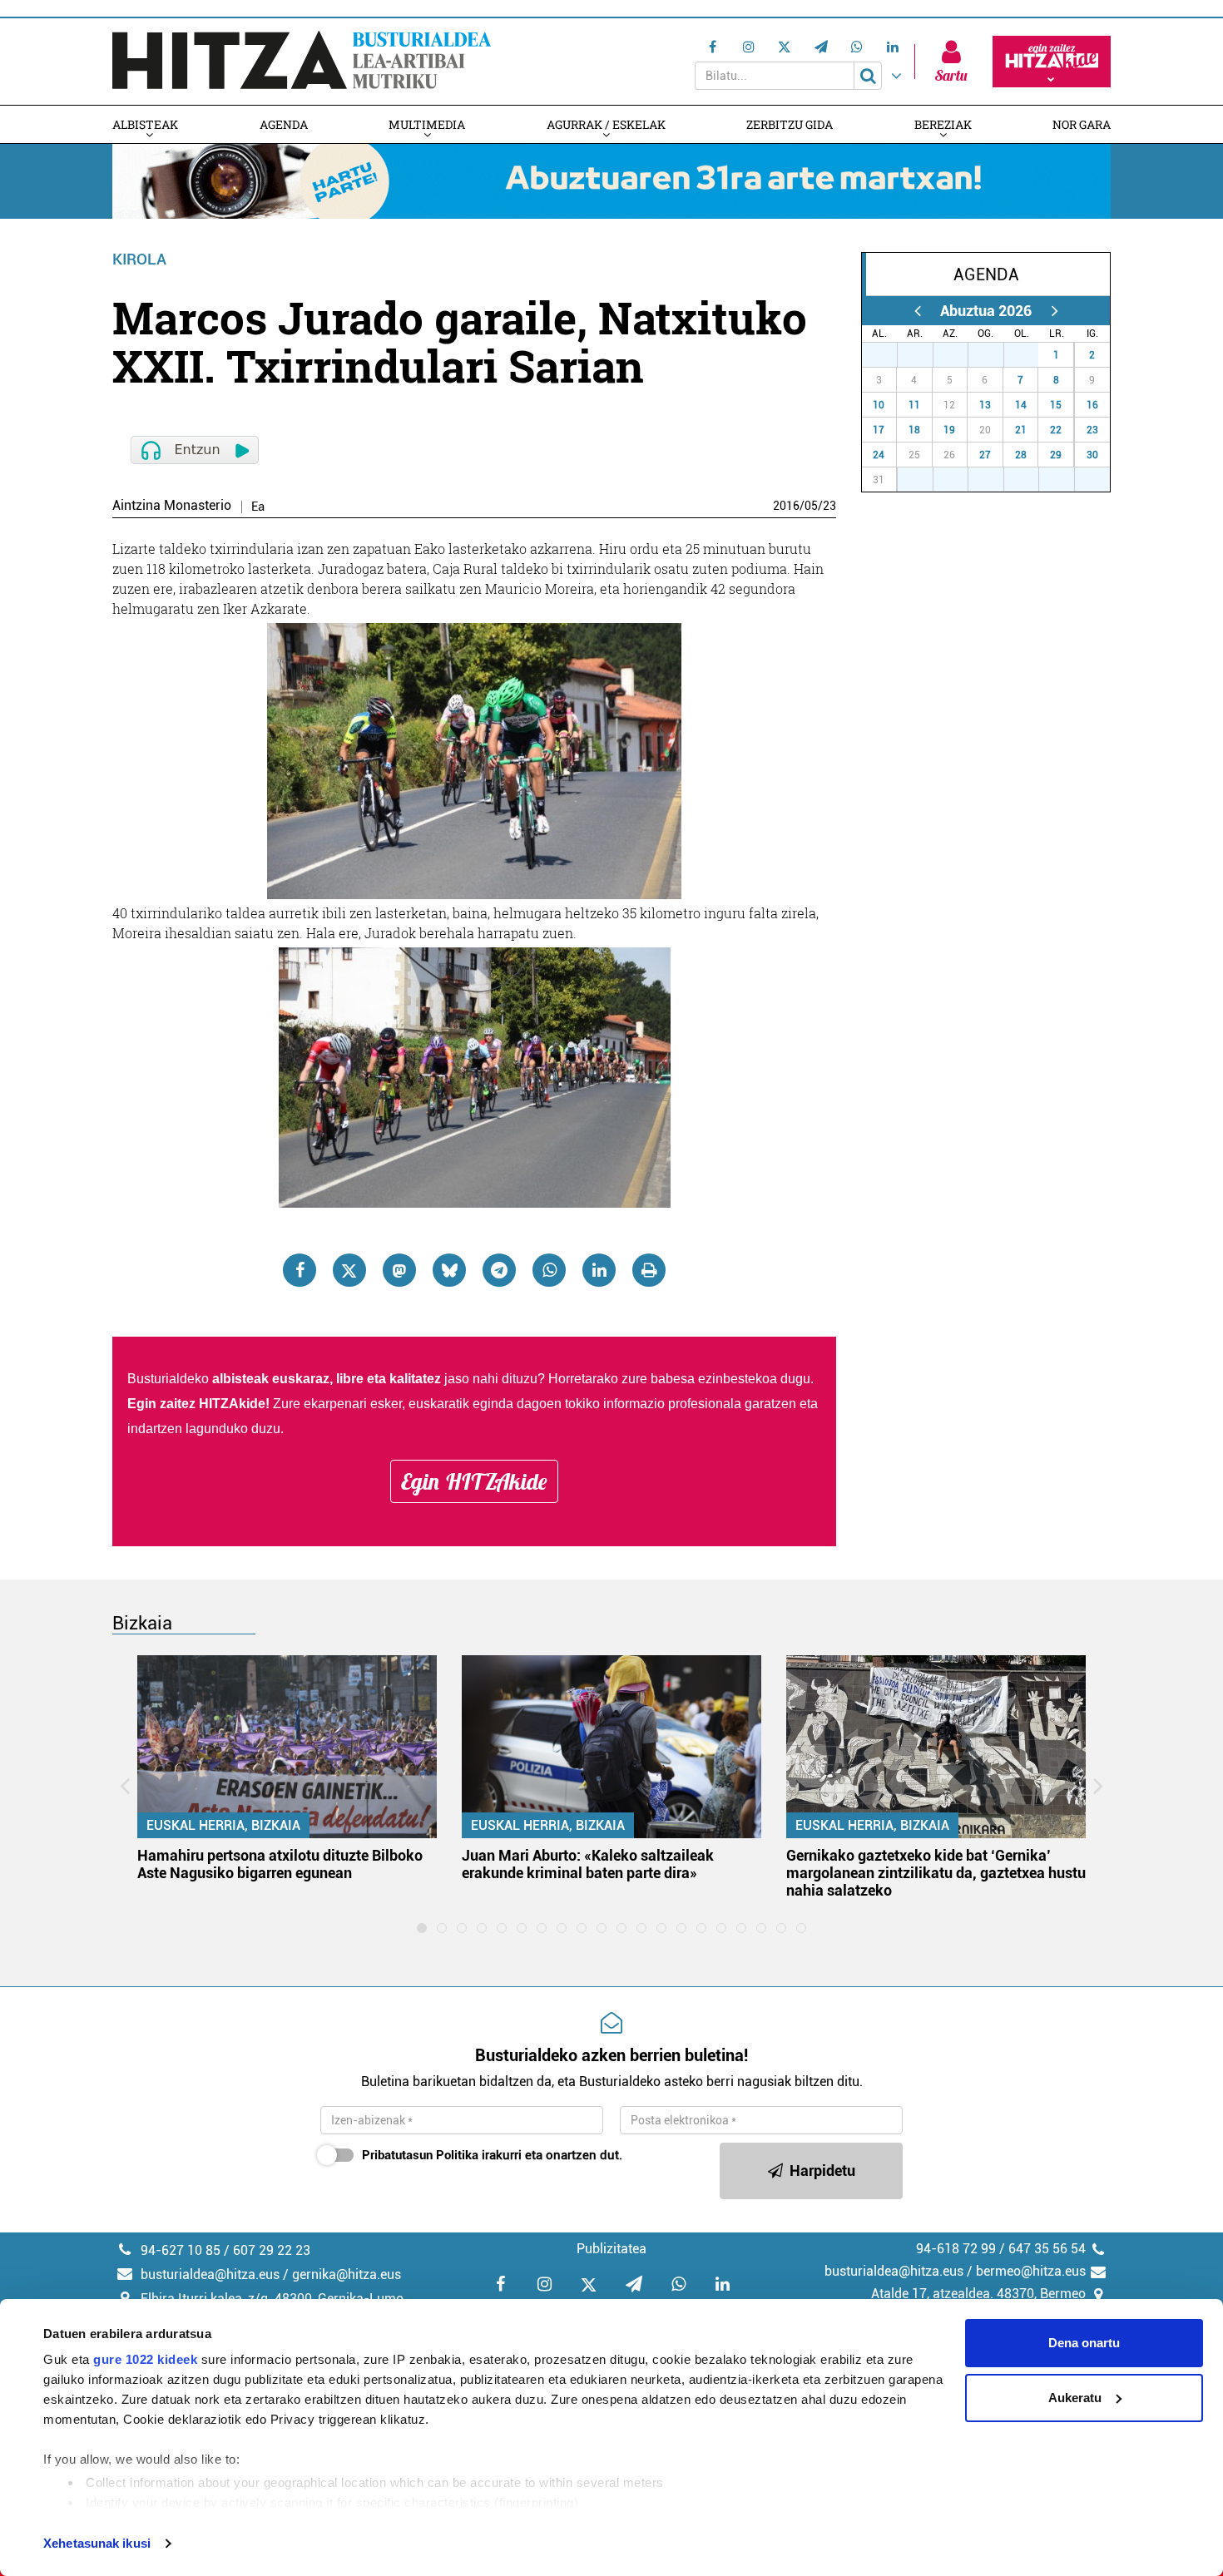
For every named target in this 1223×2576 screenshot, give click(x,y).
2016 (786, 506)
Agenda (284, 124)
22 (1056, 430)
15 (1056, 405)
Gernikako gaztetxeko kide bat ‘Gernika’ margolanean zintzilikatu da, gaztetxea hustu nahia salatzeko (936, 1873)
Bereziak (943, 124)
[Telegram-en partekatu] (499, 1270)
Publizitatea (611, 2249)
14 (1021, 405)
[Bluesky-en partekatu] (449, 1270)
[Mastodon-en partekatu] (399, 1270)
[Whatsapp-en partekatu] (549, 1270)
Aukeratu (1075, 2398)
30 (995, 355)
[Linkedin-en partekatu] (599, 1270)
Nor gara (1082, 124)
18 (914, 430)
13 (985, 405)
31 (1030, 355)
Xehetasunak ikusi (97, 2543)
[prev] (917, 311)
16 (1092, 405)
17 (879, 430)
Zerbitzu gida (790, 124)
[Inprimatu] (649, 1270)
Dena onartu (1084, 2343)
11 (914, 405)
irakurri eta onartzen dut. (492, 2155)
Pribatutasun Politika (420, 2155)
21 (1021, 430)
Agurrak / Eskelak (606, 124)
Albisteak (145, 124)
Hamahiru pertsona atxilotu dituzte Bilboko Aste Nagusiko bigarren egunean (280, 1864)
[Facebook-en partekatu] (300, 1270)
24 (879, 455)
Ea (258, 507)
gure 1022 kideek (145, 2359)
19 (949, 430)
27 (889, 355)
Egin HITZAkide (474, 1481)
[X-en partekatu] (349, 1270)
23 (829, 506)
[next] (1055, 311)
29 (959, 355)
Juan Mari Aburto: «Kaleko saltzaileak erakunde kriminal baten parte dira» (588, 1864)
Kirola (139, 259)
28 (924, 355)
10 (879, 405)
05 (811, 506)
